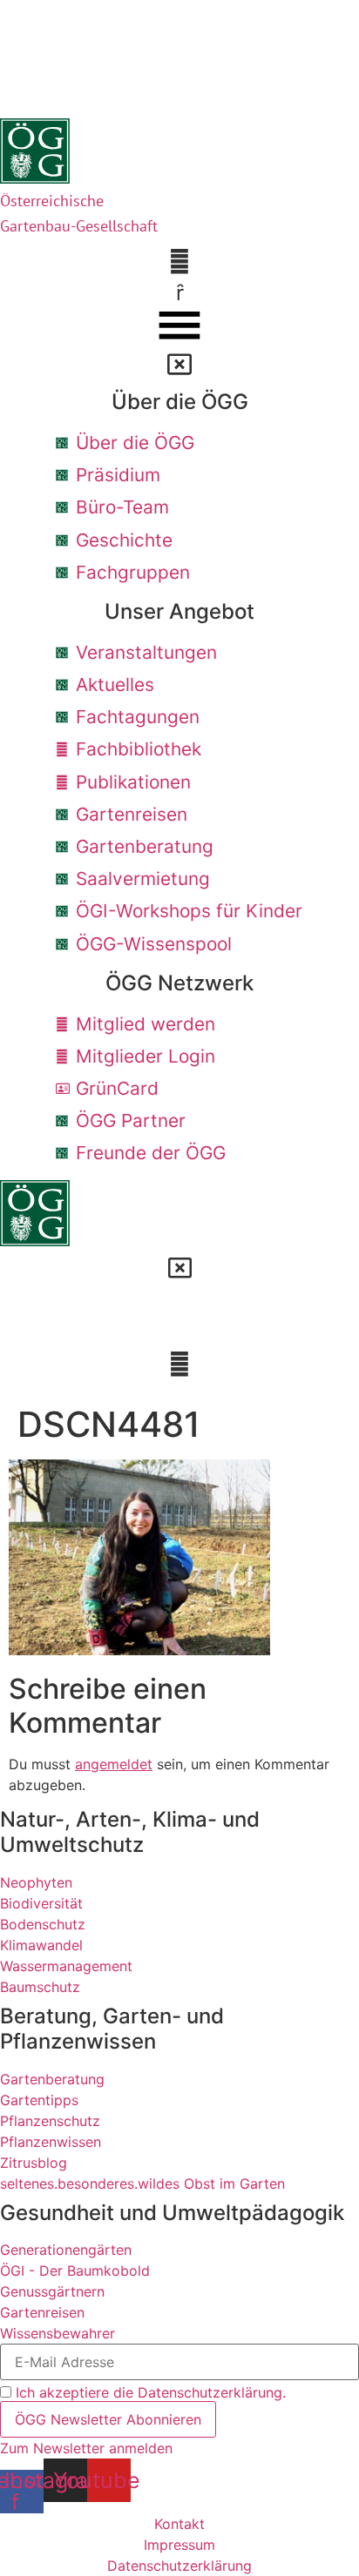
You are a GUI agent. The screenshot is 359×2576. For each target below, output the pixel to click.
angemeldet (114, 1764)
